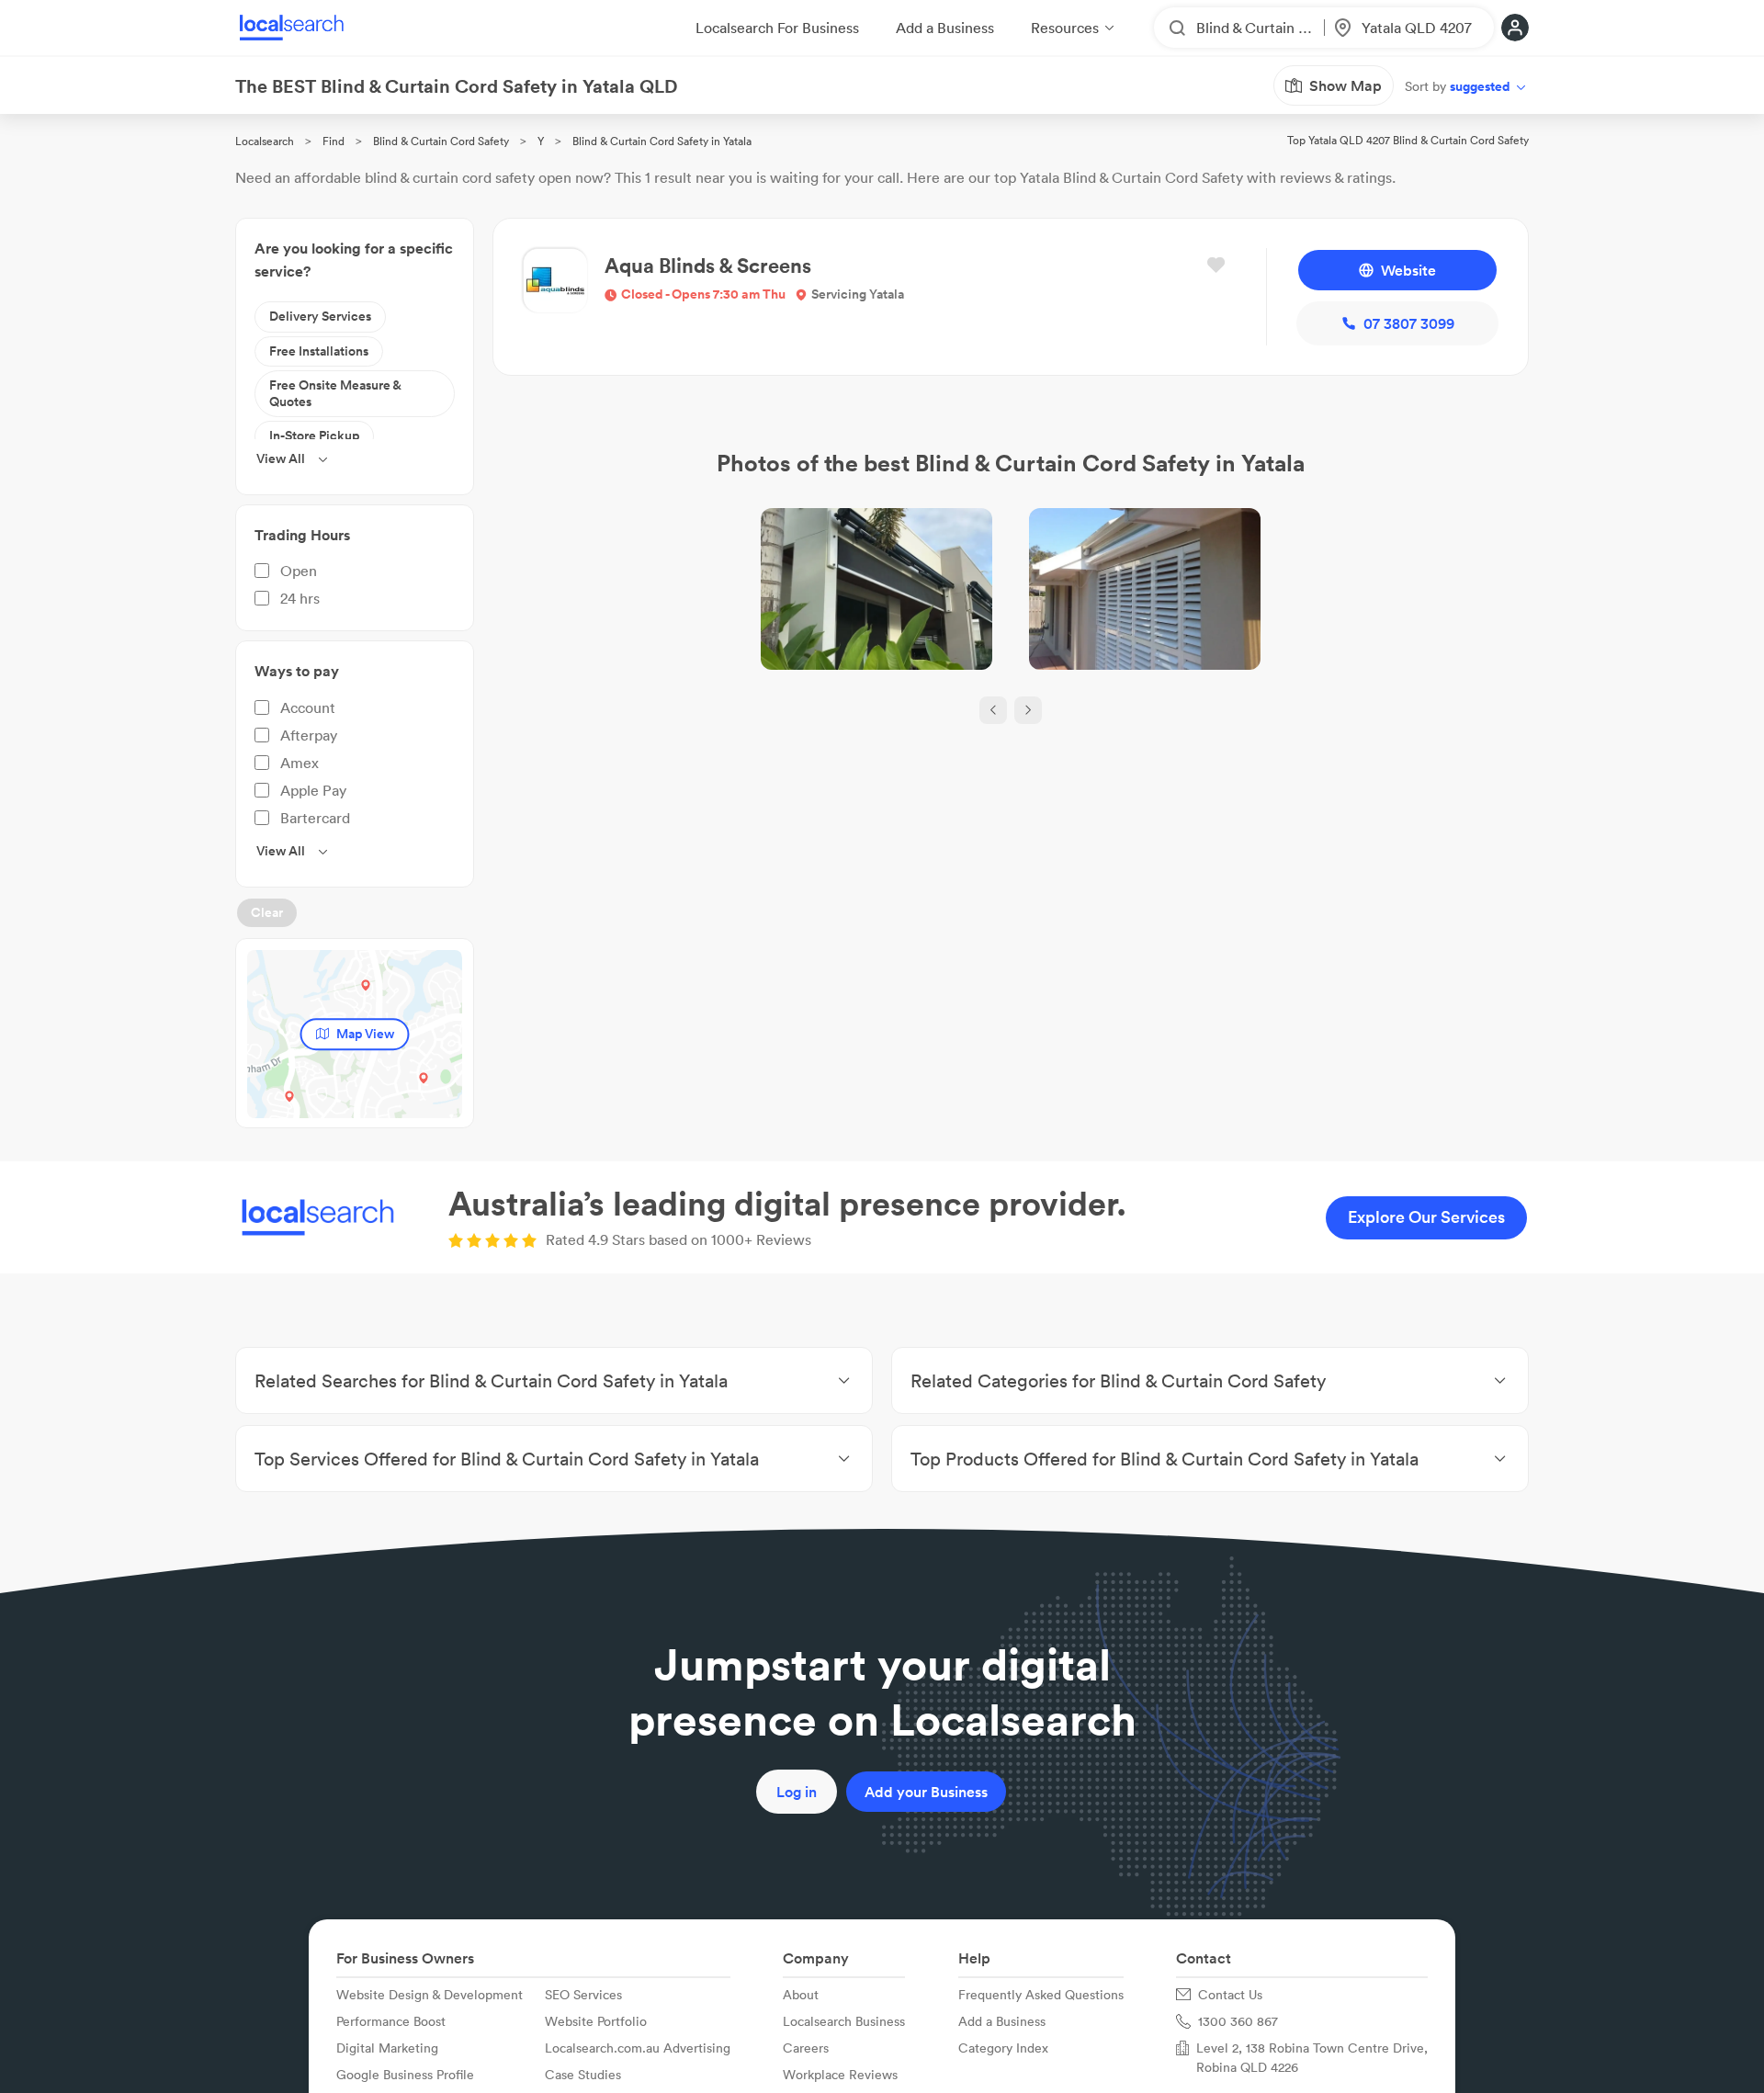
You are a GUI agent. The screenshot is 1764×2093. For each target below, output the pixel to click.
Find (334, 141)
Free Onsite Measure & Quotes (335, 393)
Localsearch (265, 141)
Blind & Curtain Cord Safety (441, 141)
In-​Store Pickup (314, 436)
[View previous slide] (993, 710)
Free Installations (319, 351)
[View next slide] (1028, 710)
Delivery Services (320, 316)
